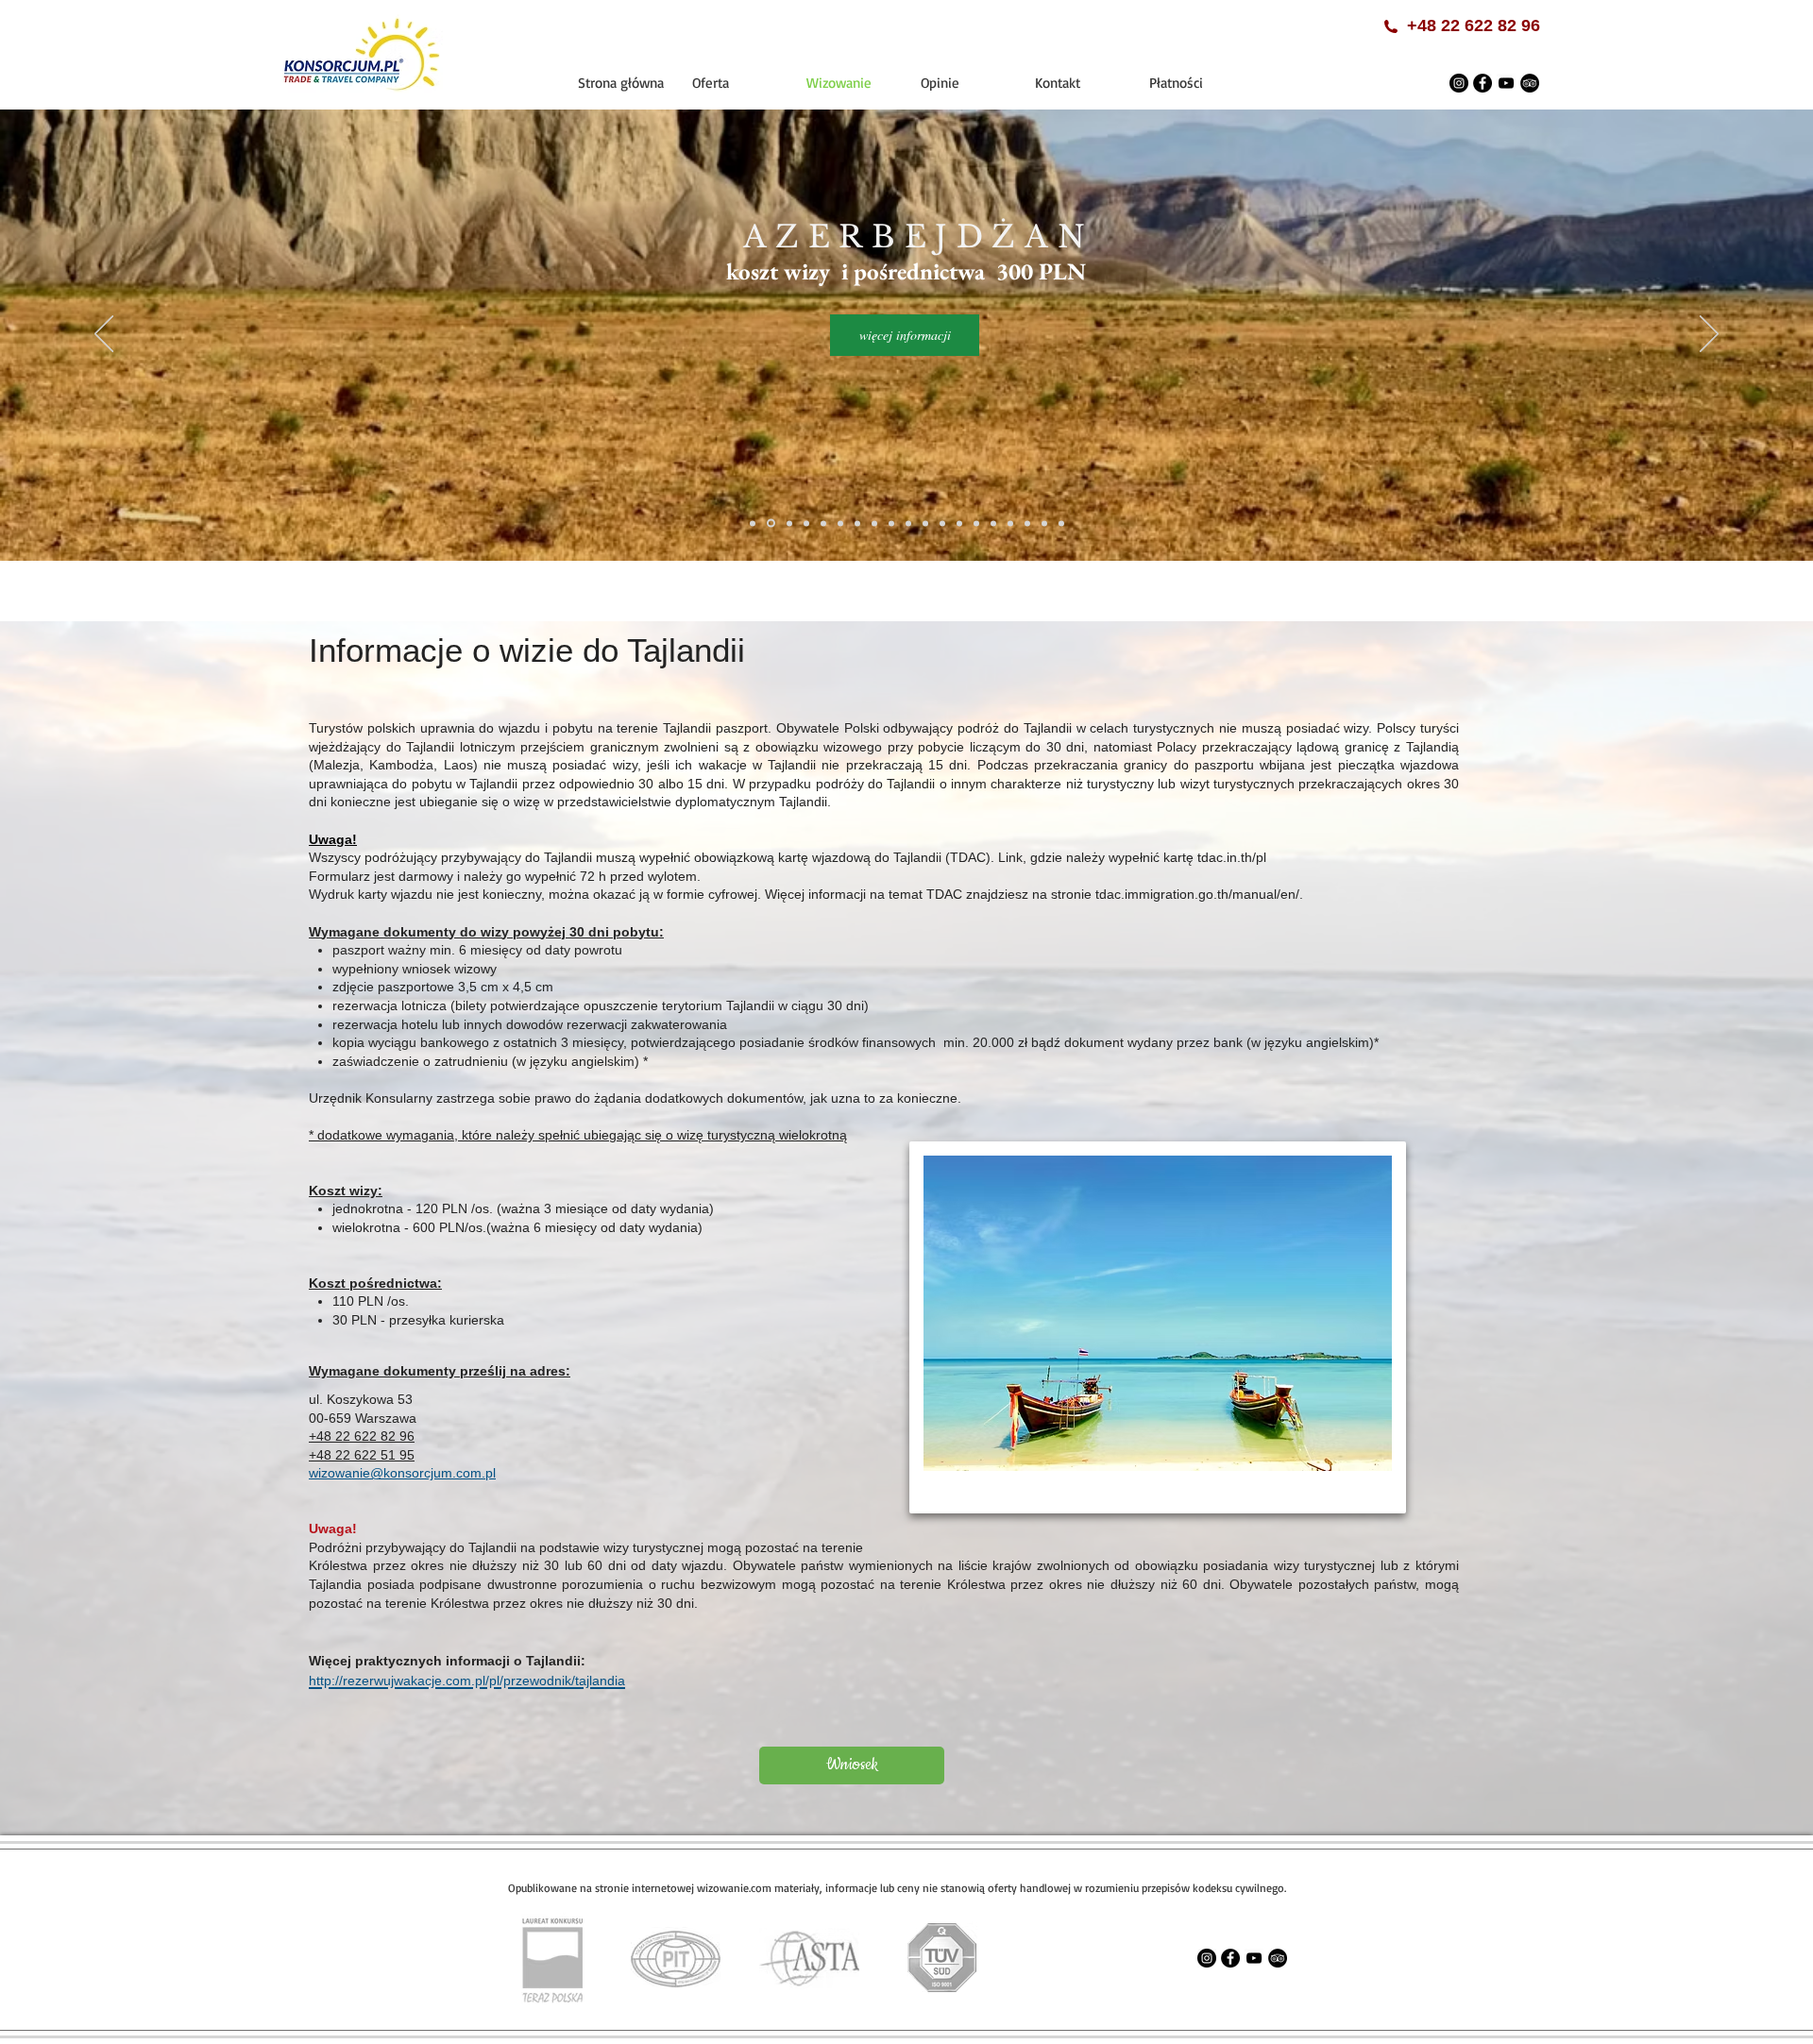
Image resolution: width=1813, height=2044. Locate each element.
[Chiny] (805, 524)
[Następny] (1709, 335)
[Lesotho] (925, 523)
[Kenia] (891, 523)
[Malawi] (942, 523)
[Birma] (787, 523)
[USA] (1010, 523)
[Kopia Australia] (1044, 523)
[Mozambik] (959, 523)
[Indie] (840, 523)
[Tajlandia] (993, 523)
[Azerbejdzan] (770, 523)
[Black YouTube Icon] (1506, 83)
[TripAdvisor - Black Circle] (1530, 83)
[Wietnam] (1027, 523)
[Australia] (753, 523)
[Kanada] (874, 523)
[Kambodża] (857, 523)
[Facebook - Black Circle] (1483, 83)
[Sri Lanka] (976, 523)
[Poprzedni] (104, 335)
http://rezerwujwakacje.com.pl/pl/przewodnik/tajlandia (467, 1681)
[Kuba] (908, 523)
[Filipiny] (823, 523)
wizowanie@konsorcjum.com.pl (402, 1473)
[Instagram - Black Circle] (1459, 83)
